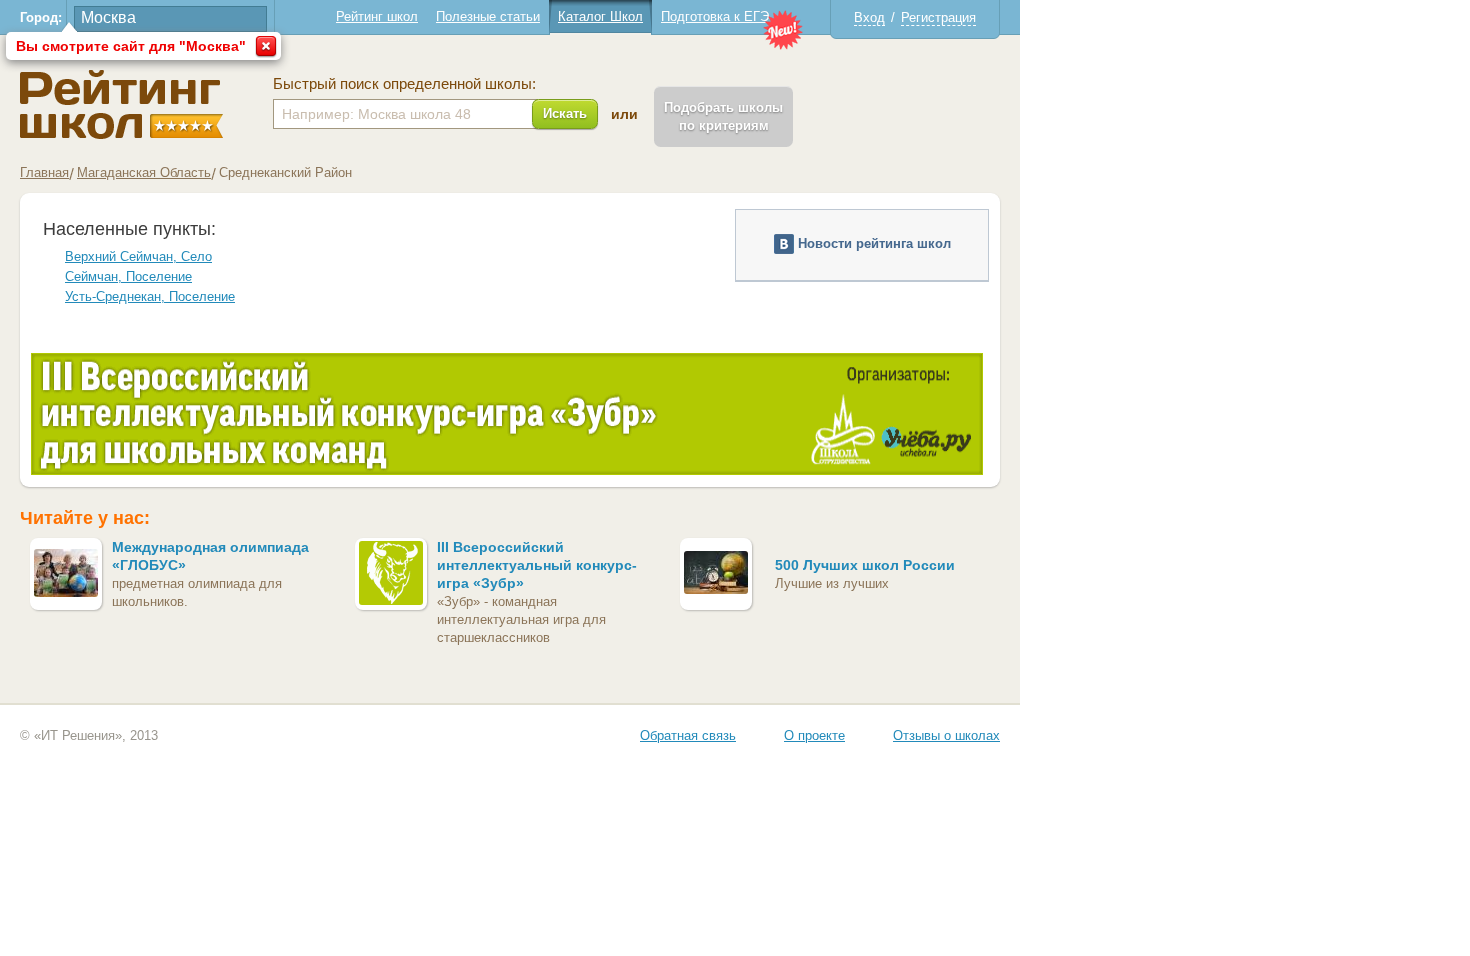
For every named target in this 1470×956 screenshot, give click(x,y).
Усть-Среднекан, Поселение (150, 296)
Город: (41, 17)
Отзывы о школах (946, 735)
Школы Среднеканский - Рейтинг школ (121, 104)
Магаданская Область (144, 172)
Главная (44, 172)
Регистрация (938, 17)
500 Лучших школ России (865, 565)
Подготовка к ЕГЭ (715, 16)
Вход (869, 17)
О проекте (814, 735)
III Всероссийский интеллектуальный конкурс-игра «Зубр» (537, 565)
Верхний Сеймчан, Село (138, 256)
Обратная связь (688, 735)
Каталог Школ (600, 16)
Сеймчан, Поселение (128, 276)
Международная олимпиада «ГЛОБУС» (210, 556)
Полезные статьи (488, 16)
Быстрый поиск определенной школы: (404, 84)
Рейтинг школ (377, 16)
